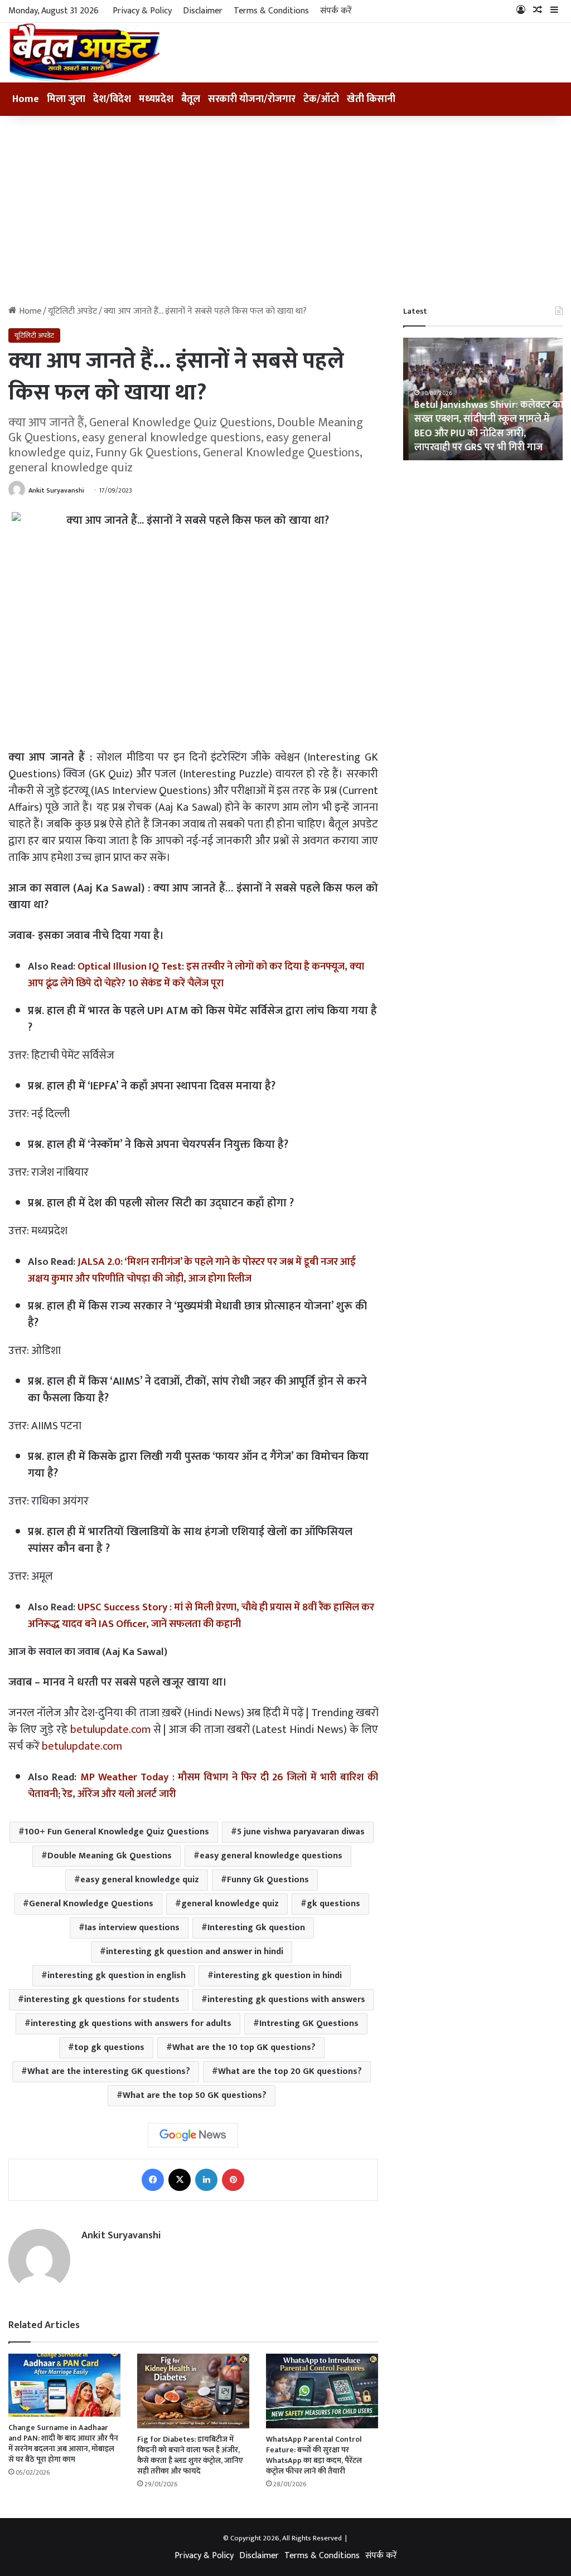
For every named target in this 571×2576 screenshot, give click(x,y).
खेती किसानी (371, 99)
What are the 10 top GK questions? (244, 2047)
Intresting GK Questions (309, 2024)
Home (26, 99)
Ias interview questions (132, 1928)
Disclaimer (203, 11)
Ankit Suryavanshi (56, 490)
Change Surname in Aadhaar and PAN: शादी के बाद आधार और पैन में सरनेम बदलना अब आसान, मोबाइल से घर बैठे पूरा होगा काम (63, 2443)
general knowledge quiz (230, 1904)
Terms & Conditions (271, 11)
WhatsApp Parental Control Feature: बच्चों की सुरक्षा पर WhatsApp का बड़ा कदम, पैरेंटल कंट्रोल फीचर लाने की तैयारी (314, 2455)
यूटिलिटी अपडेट (72, 311)
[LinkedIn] (206, 2180)
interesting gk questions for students (102, 2000)
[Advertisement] (285, 211)
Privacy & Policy (142, 11)
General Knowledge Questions (91, 1904)
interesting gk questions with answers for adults (131, 2024)
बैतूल (191, 99)
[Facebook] (153, 2180)
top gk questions (109, 2047)
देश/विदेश (112, 99)
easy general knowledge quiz (140, 1880)
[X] (180, 2180)
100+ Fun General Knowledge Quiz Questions (117, 1832)
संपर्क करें (336, 11)
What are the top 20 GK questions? (290, 2071)
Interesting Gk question (256, 1928)
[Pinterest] (233, 2180)
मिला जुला (66, 99)
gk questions (333, 1904)
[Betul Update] (85, 53)
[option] (483, 399)
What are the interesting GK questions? (109, 2071)
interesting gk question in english (117, 1976)
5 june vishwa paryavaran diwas (301, 1832)
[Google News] (193, 2135)
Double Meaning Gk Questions (110, 1856)
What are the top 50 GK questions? (195, 2095)
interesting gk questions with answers (286, 2000)
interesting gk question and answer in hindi (195, 1952)
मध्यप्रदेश (156, 99)
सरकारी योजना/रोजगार (252, 99)
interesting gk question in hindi (278, 1976)
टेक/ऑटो (321, 99)
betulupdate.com (110, 1730)
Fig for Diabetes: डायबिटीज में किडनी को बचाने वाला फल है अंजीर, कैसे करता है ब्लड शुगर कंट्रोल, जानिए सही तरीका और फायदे (190, 2455)
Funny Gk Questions (268, 1880)
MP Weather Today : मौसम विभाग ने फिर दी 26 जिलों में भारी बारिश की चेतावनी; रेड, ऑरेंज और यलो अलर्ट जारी (203, 1786)
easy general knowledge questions (271, 1856)
